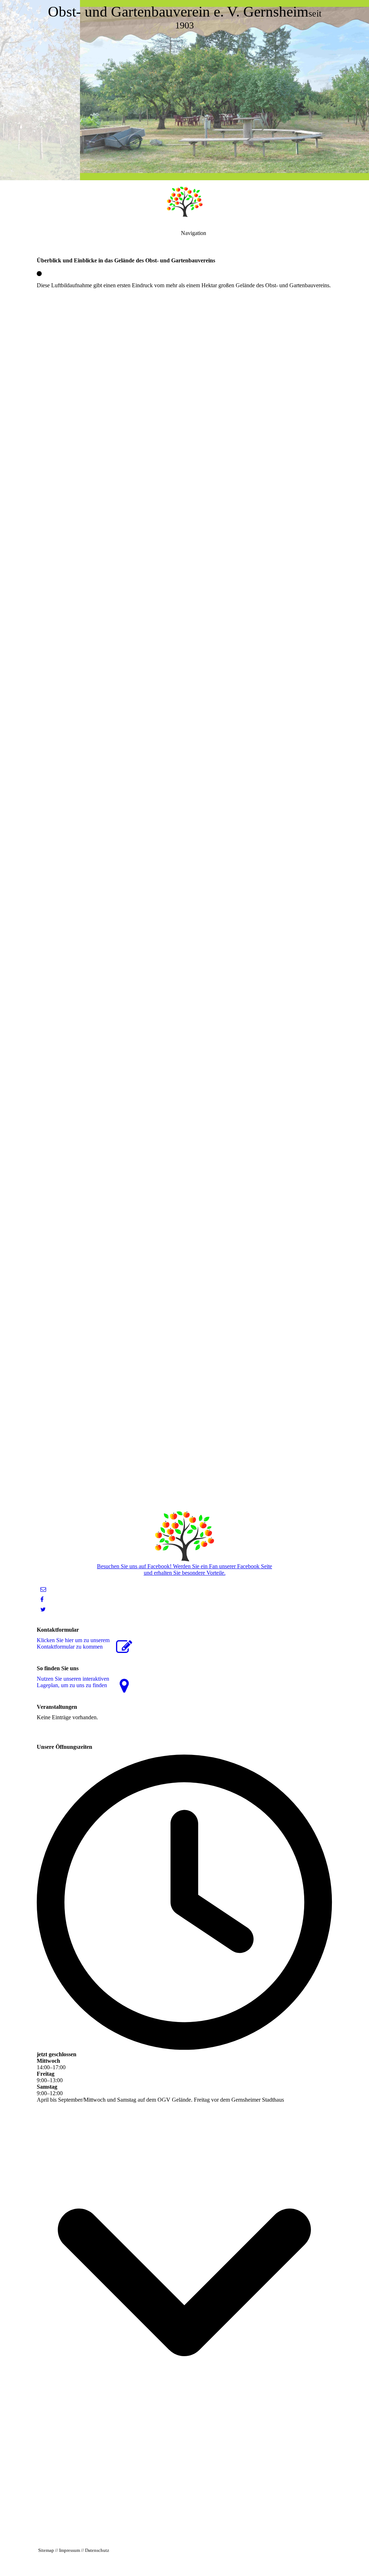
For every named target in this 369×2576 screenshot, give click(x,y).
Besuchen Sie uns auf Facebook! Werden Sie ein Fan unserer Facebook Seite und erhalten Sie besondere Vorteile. (184, 1569)
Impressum (70, 2550)
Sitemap (46, 2550)
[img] (184, 90)
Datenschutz (97, 2550)
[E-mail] (43, 1589)
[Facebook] (42, 1599)
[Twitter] (43, 1610)
